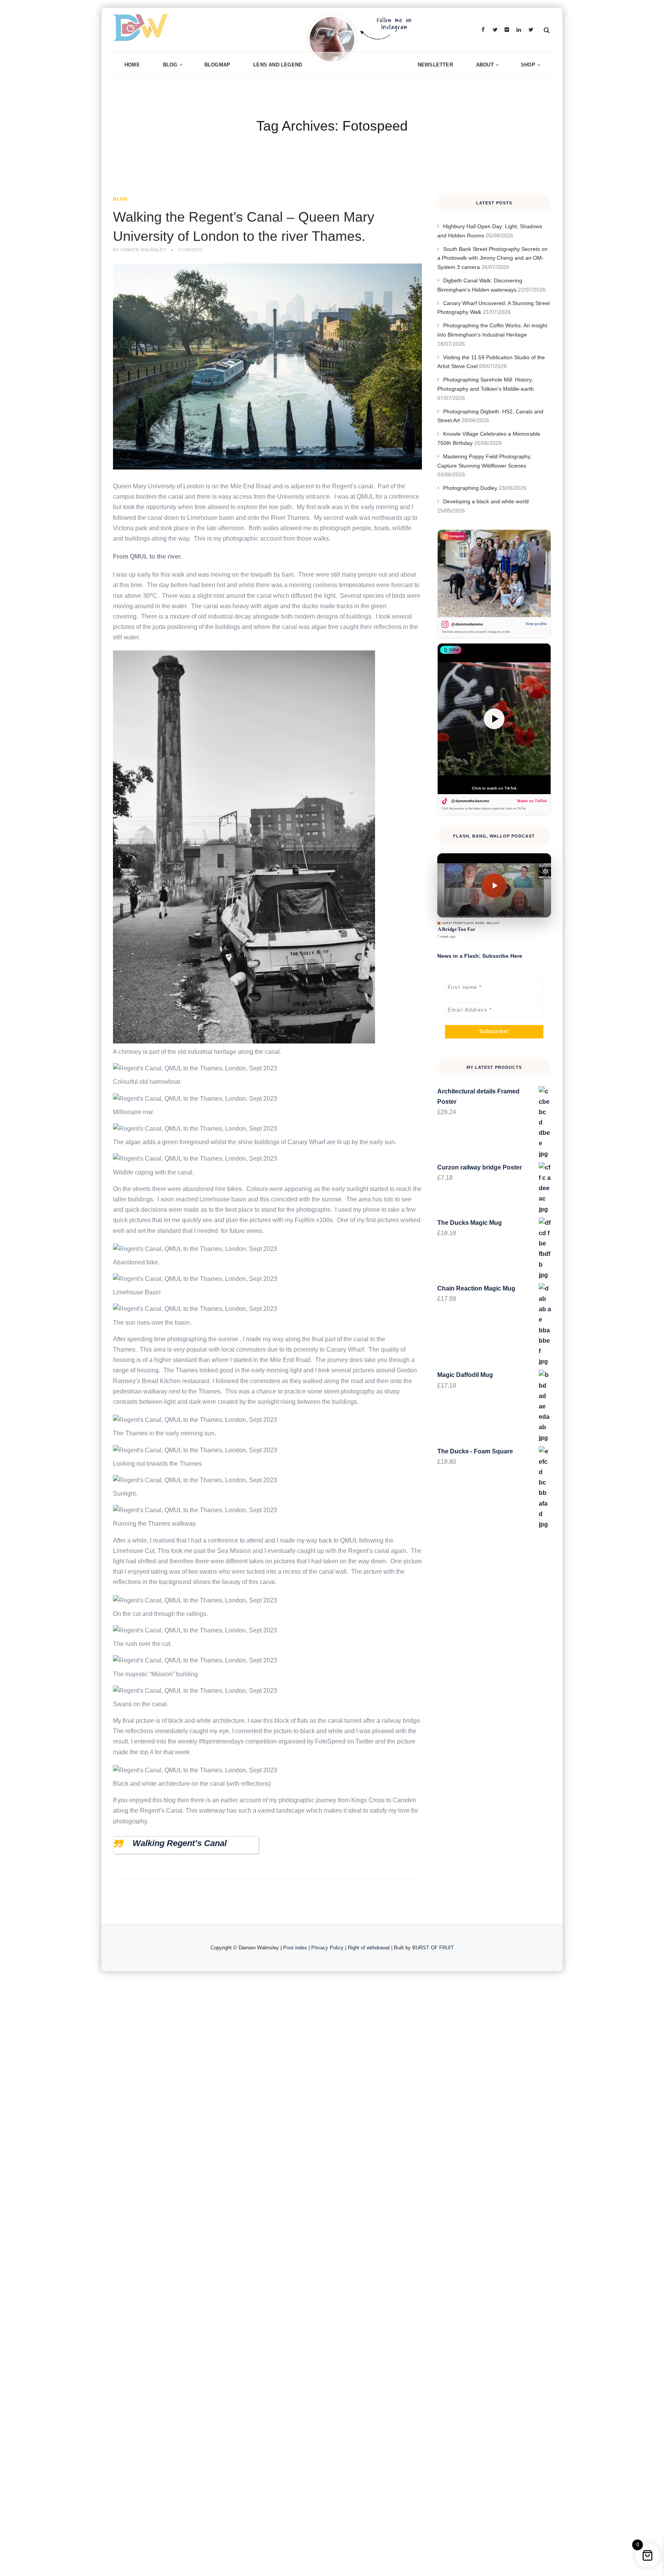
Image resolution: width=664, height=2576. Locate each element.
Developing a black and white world (486, 501)
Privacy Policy (327, 1948)
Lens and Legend (278, 65)
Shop (528, 65)
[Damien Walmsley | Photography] (232, 30)
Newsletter (435, 65)
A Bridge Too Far (456, 929)
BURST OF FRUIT (433, 1948)
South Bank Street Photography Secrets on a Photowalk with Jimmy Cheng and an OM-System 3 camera (492, 258)
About (485, 65)
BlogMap (217, 65)
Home (132, 65)
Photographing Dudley (470, 488)
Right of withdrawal (369, 1948)
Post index (295, 1948)
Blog (170, 65)
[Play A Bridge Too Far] (494, 885)
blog (120, 199)
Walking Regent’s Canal (180, 1843)
